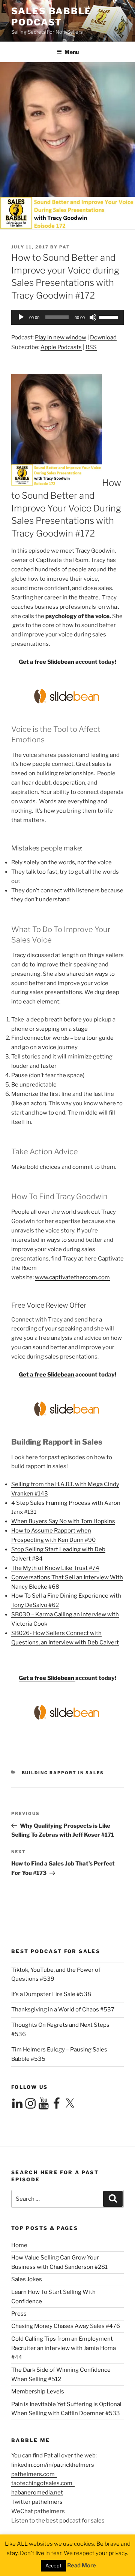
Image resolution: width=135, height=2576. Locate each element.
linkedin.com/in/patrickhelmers (53, 2465)
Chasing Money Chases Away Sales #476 (66, 2326)
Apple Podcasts (61, 347)
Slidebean (61, 662)
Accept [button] (53, 2566)
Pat (65, 247)
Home (19, 2245)
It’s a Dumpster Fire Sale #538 (51, 1994)
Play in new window (61, 337)
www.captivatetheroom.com (72, 1277)
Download (103, 337)
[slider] (109, 317)
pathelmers (47, 2502)
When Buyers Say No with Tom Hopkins (63, 1521)
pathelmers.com (34, 2474)
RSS (91, 347)
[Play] (21, 317)
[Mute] (93, 317)
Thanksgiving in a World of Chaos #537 (63, 2010)
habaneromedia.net (37, 2493)
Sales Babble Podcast (51, 17)
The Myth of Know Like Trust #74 (55, 1568)
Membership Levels (38, 2392)
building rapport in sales (63, 1773)
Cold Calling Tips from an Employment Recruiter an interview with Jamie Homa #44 (64, 2348)
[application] (67, 317)
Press (19, 2314)
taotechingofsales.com (43, 2483)
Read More (82, 2566)
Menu (72, 52)
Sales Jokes (27, 2279)
